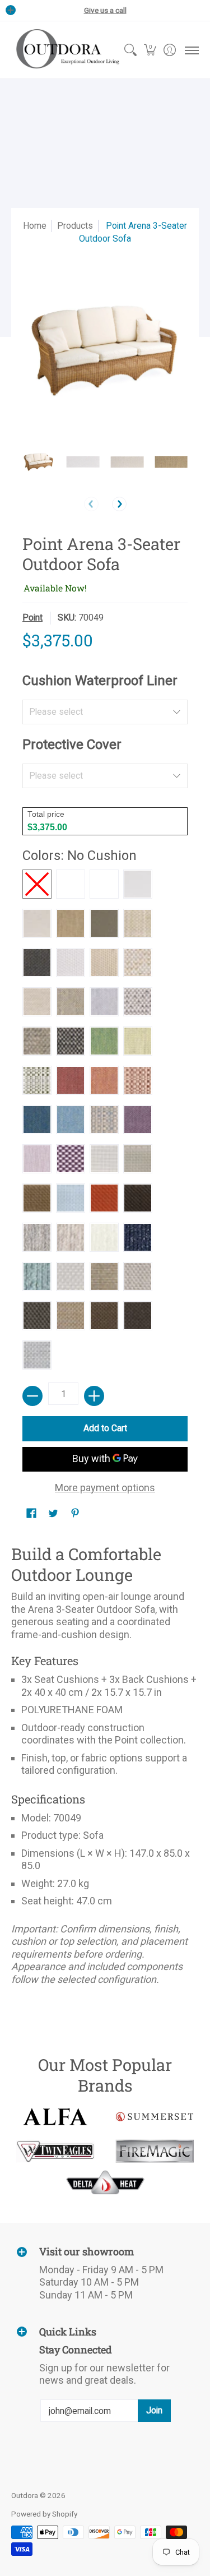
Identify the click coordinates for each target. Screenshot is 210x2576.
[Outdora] (66, 50)
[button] (150, 50)
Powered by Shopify (44, 2514)
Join (154, 2410)
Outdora (25, 2495)
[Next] (119, 504)
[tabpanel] (105, 1768)
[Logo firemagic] (155, 2151)
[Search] (130, 50)
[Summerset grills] (155, 2117)
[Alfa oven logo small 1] (55, 2117)
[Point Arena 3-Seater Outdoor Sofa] (39, 462)
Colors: (80, 855)
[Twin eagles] (55, 2151)
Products (75, 226)
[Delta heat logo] (105, 2182)
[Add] (94, 1396)
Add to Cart (105, 1428)
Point (32, 618)
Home (35, 226)
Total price (46, 814)
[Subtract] (32, 1396)
